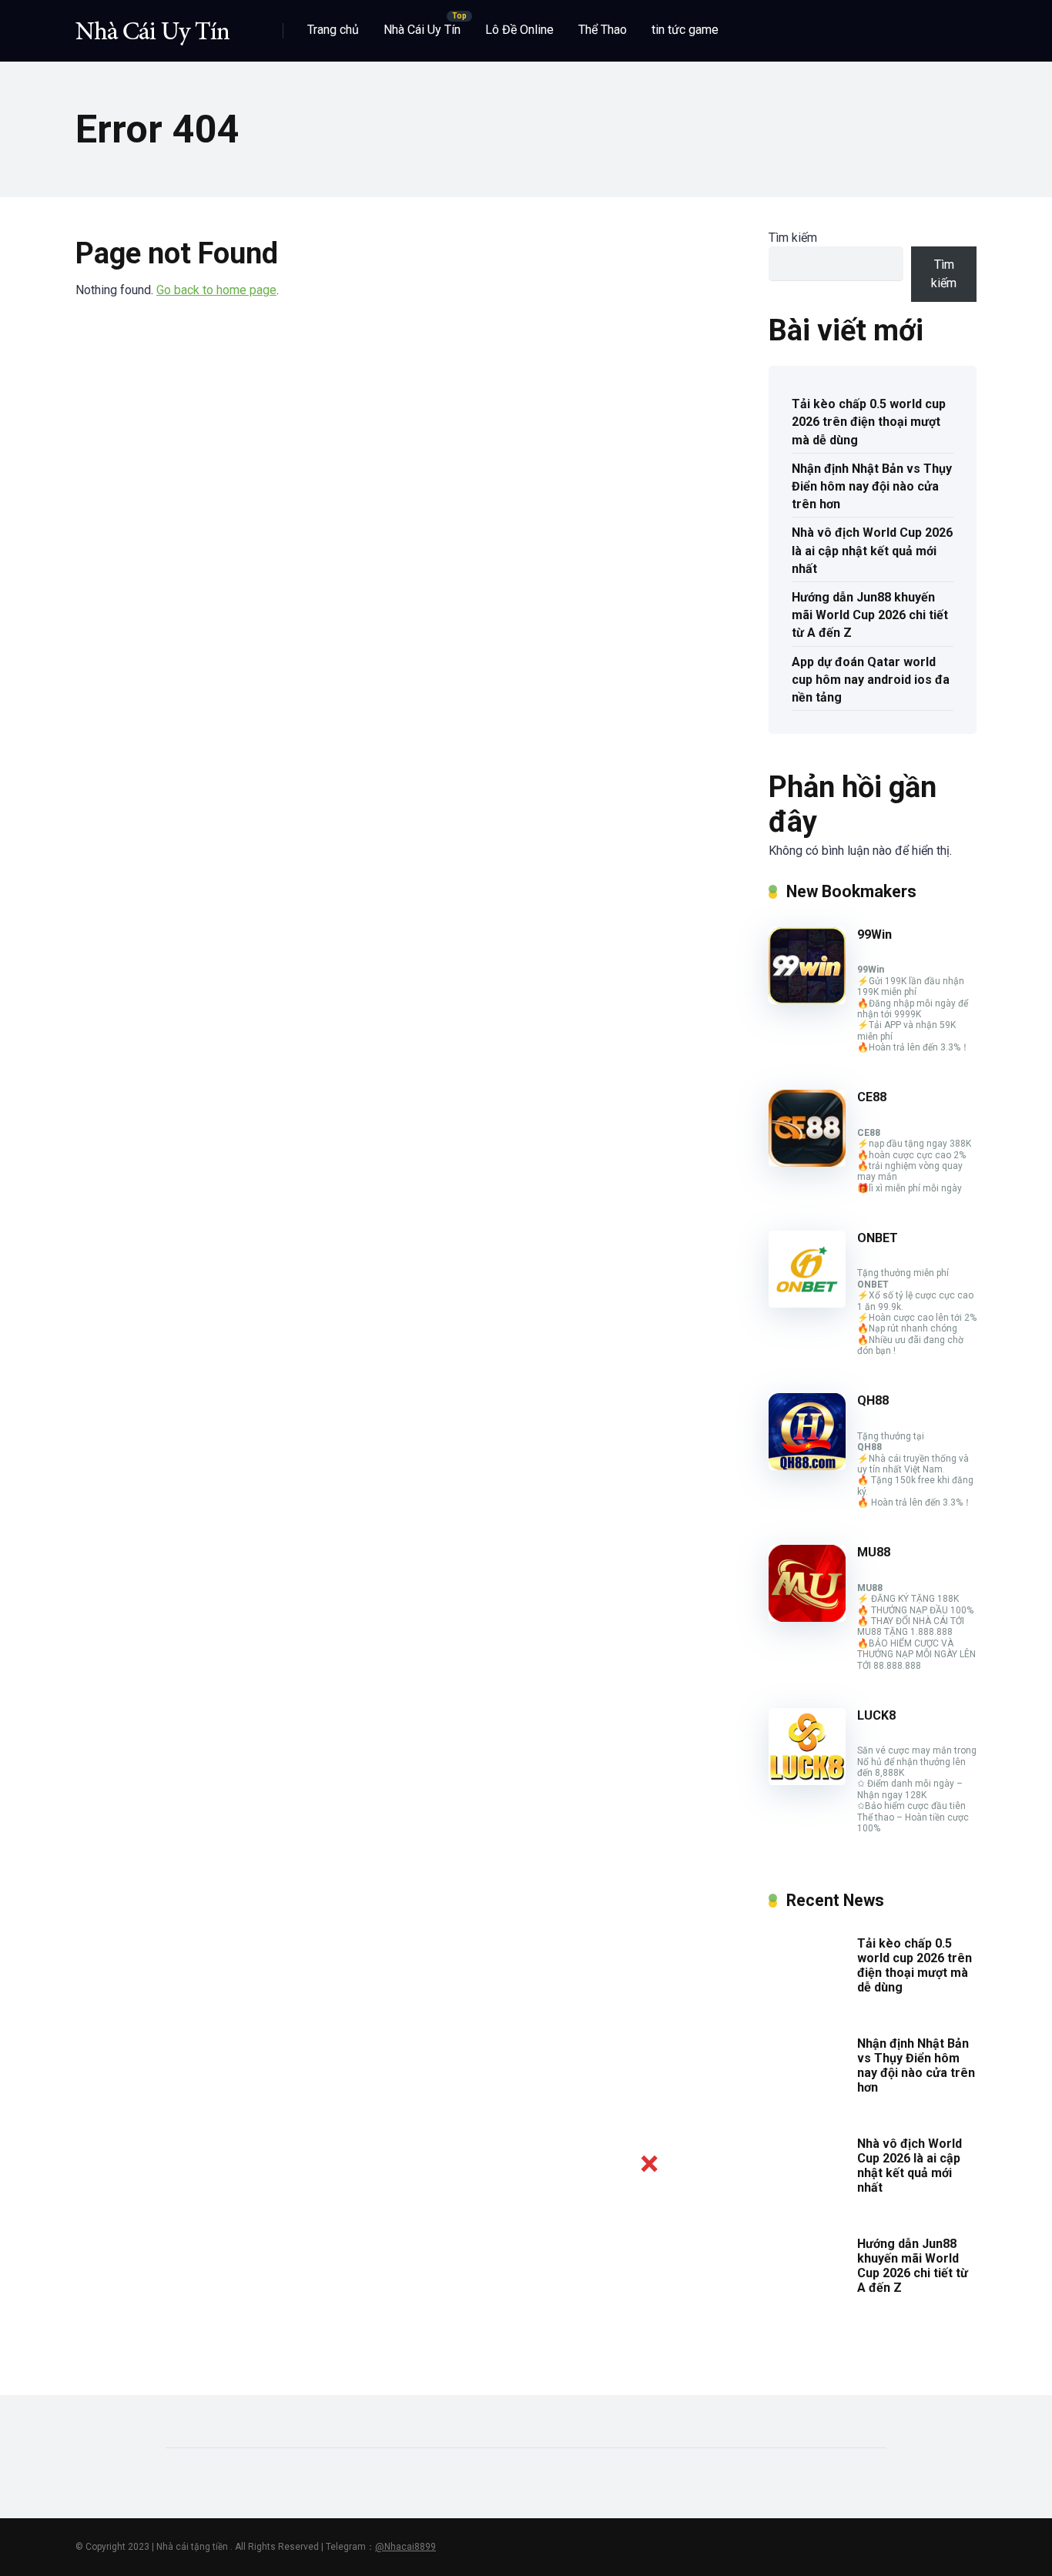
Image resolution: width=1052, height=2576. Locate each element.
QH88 (873, 1400)
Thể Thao (603, 30)
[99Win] (807, 1000)
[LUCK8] (807, 1781)
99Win (874, 935)
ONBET (878, 1238)
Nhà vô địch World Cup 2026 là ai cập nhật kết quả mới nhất (872, 550)
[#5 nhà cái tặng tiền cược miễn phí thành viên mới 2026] (152, 25)
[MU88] (807, 1618)
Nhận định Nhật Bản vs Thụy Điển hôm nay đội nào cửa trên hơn (872, 486)
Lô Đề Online (519, 30)
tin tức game (685, 30)
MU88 (874, 1552)
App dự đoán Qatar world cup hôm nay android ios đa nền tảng (871, 680)
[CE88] (807, 1162)
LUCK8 (876, 1715)
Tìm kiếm (793, 238)
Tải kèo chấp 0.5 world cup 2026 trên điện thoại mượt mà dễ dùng (869, 422)
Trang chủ (333, 30)
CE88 (872, 1097)
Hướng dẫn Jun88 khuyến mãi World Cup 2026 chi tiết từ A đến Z (870, 615)
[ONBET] (807, 1303)
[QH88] (807, 1466)
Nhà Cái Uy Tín (422, 30)
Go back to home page (216, 290)
